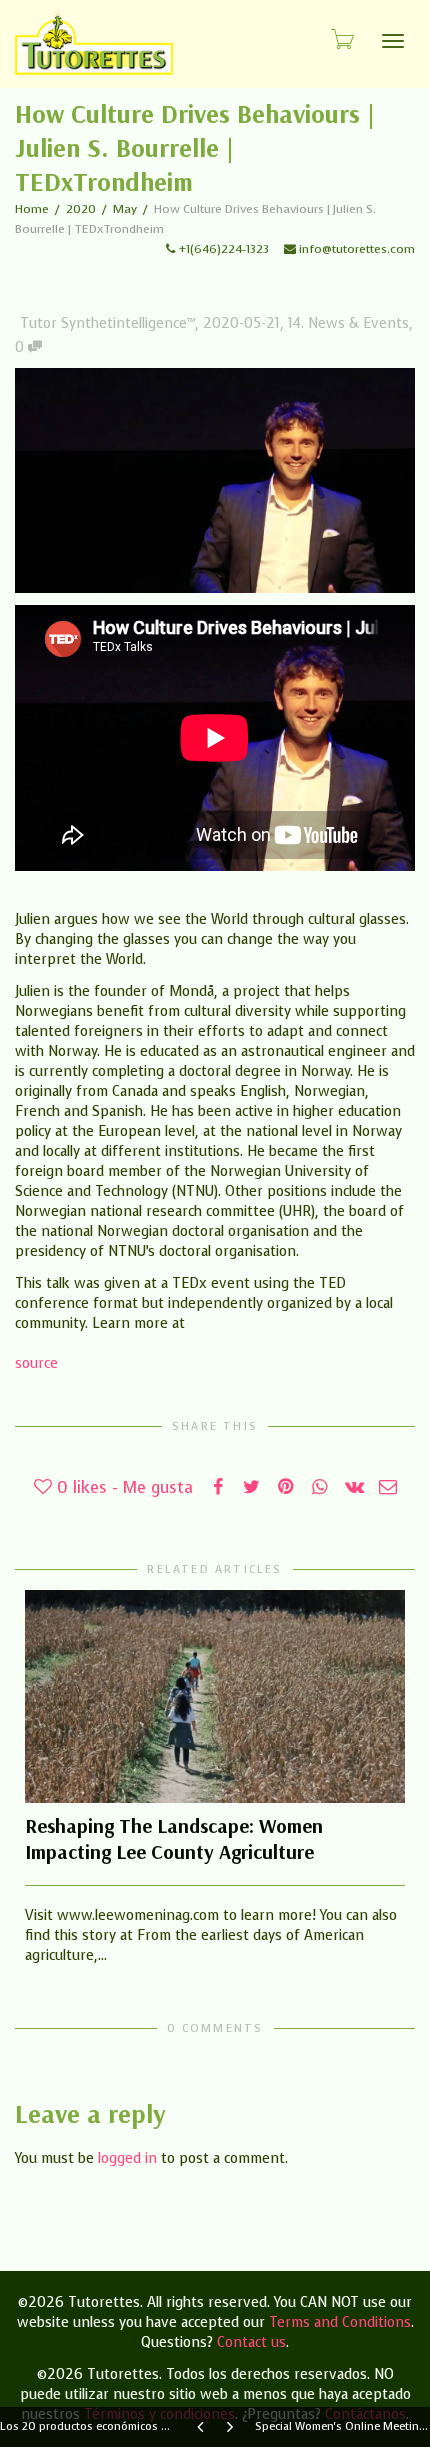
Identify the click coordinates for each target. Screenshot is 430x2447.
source (36, 1363)
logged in (127, 2158)
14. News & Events (348, 323)
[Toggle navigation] (393, 41)
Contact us (251, 2342)
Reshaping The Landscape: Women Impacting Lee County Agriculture (174, 1838)
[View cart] (341, 38)
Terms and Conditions (340, 2322)
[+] (215, 1697)
